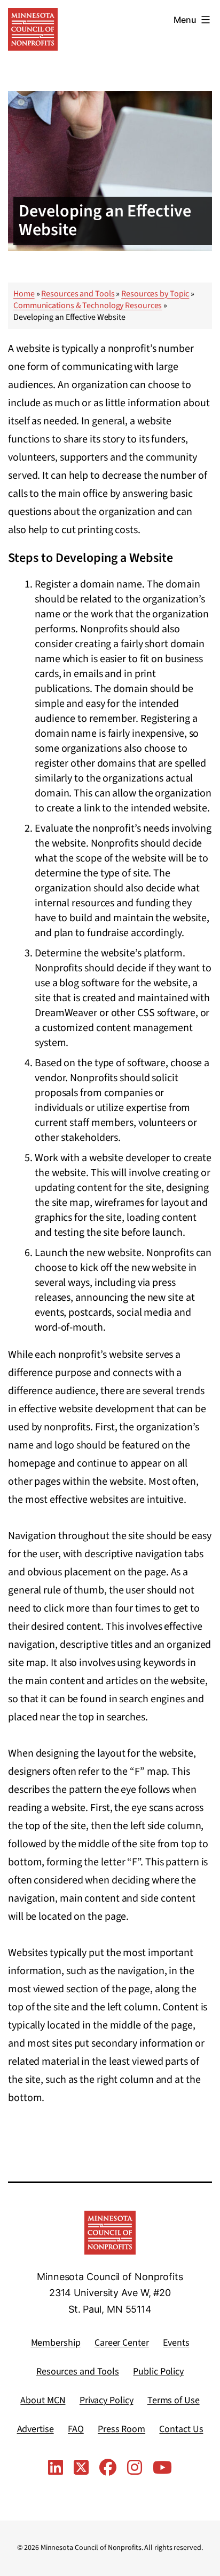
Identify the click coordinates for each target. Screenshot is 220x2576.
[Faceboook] (108, 2468)
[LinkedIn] (56, 2468)
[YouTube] (162, 2468)
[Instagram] (135, 2468)
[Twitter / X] (81, 2468)
